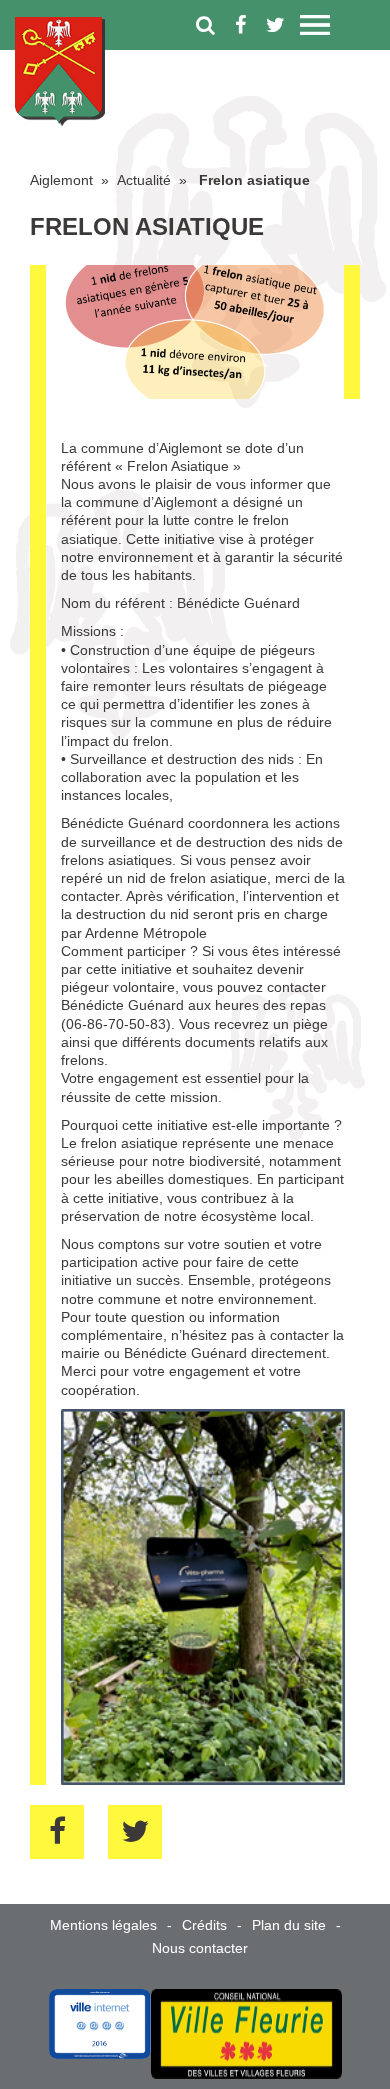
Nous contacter (200, 1948)
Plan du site (289, 1925)
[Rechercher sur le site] (205, 25)
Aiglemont (61, 180)
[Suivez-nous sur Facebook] (240, 25)
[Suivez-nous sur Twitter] (275, 25)
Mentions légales (103, 1925)
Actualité (144, 180)
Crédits (204, 1925)
